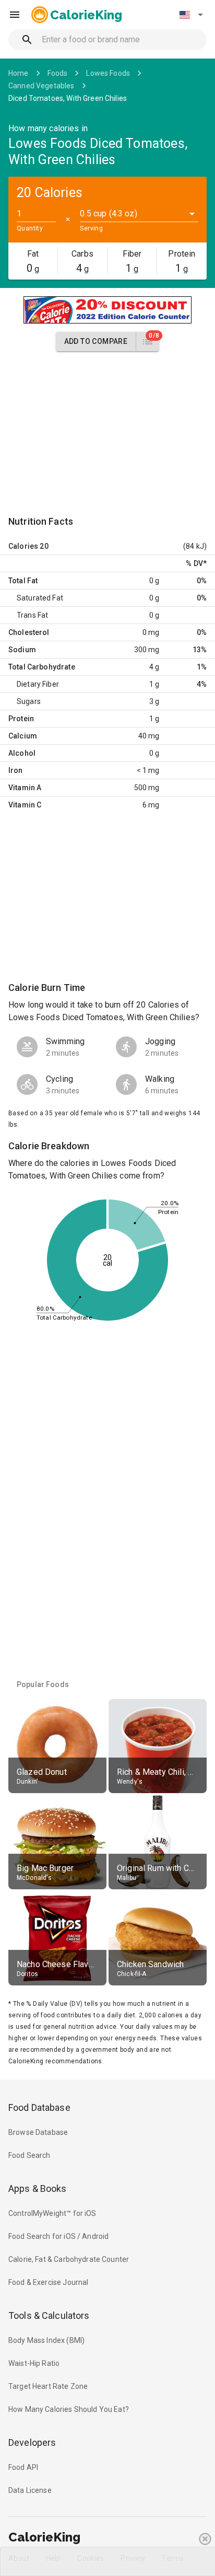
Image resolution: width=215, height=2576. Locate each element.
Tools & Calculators (49, 2315)
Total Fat (23, 581)
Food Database (39, 2107)
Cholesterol (29, 632)
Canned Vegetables (41, 86)
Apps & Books (38, 2188)
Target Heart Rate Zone (48, 2386)
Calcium (23, 736)
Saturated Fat (40, 598)
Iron (16, 770)
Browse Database (38, 2132)
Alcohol (22, 753)
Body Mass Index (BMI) (46, 2340)
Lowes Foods (108, 73)
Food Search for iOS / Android (58, 2236)
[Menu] (15, 15)
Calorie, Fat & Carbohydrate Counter (69, 2259)
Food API (23, 2467)
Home (19, 73)
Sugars (29, 701)
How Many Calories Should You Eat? (69, 2409)
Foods (58, 73)
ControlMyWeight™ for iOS (52, 2213)
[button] (191, 15)
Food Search (29, 2155)
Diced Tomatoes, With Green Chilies (68, 98)
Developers (32, 2442)
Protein (21, 719)
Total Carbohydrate (42, 667)
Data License (30, 2490)
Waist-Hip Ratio (34, 2363)
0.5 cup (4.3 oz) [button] (108, 213)
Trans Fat (32, 615)
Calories (23, 546)
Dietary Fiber (38, 684)
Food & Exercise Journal (48, 2282)
